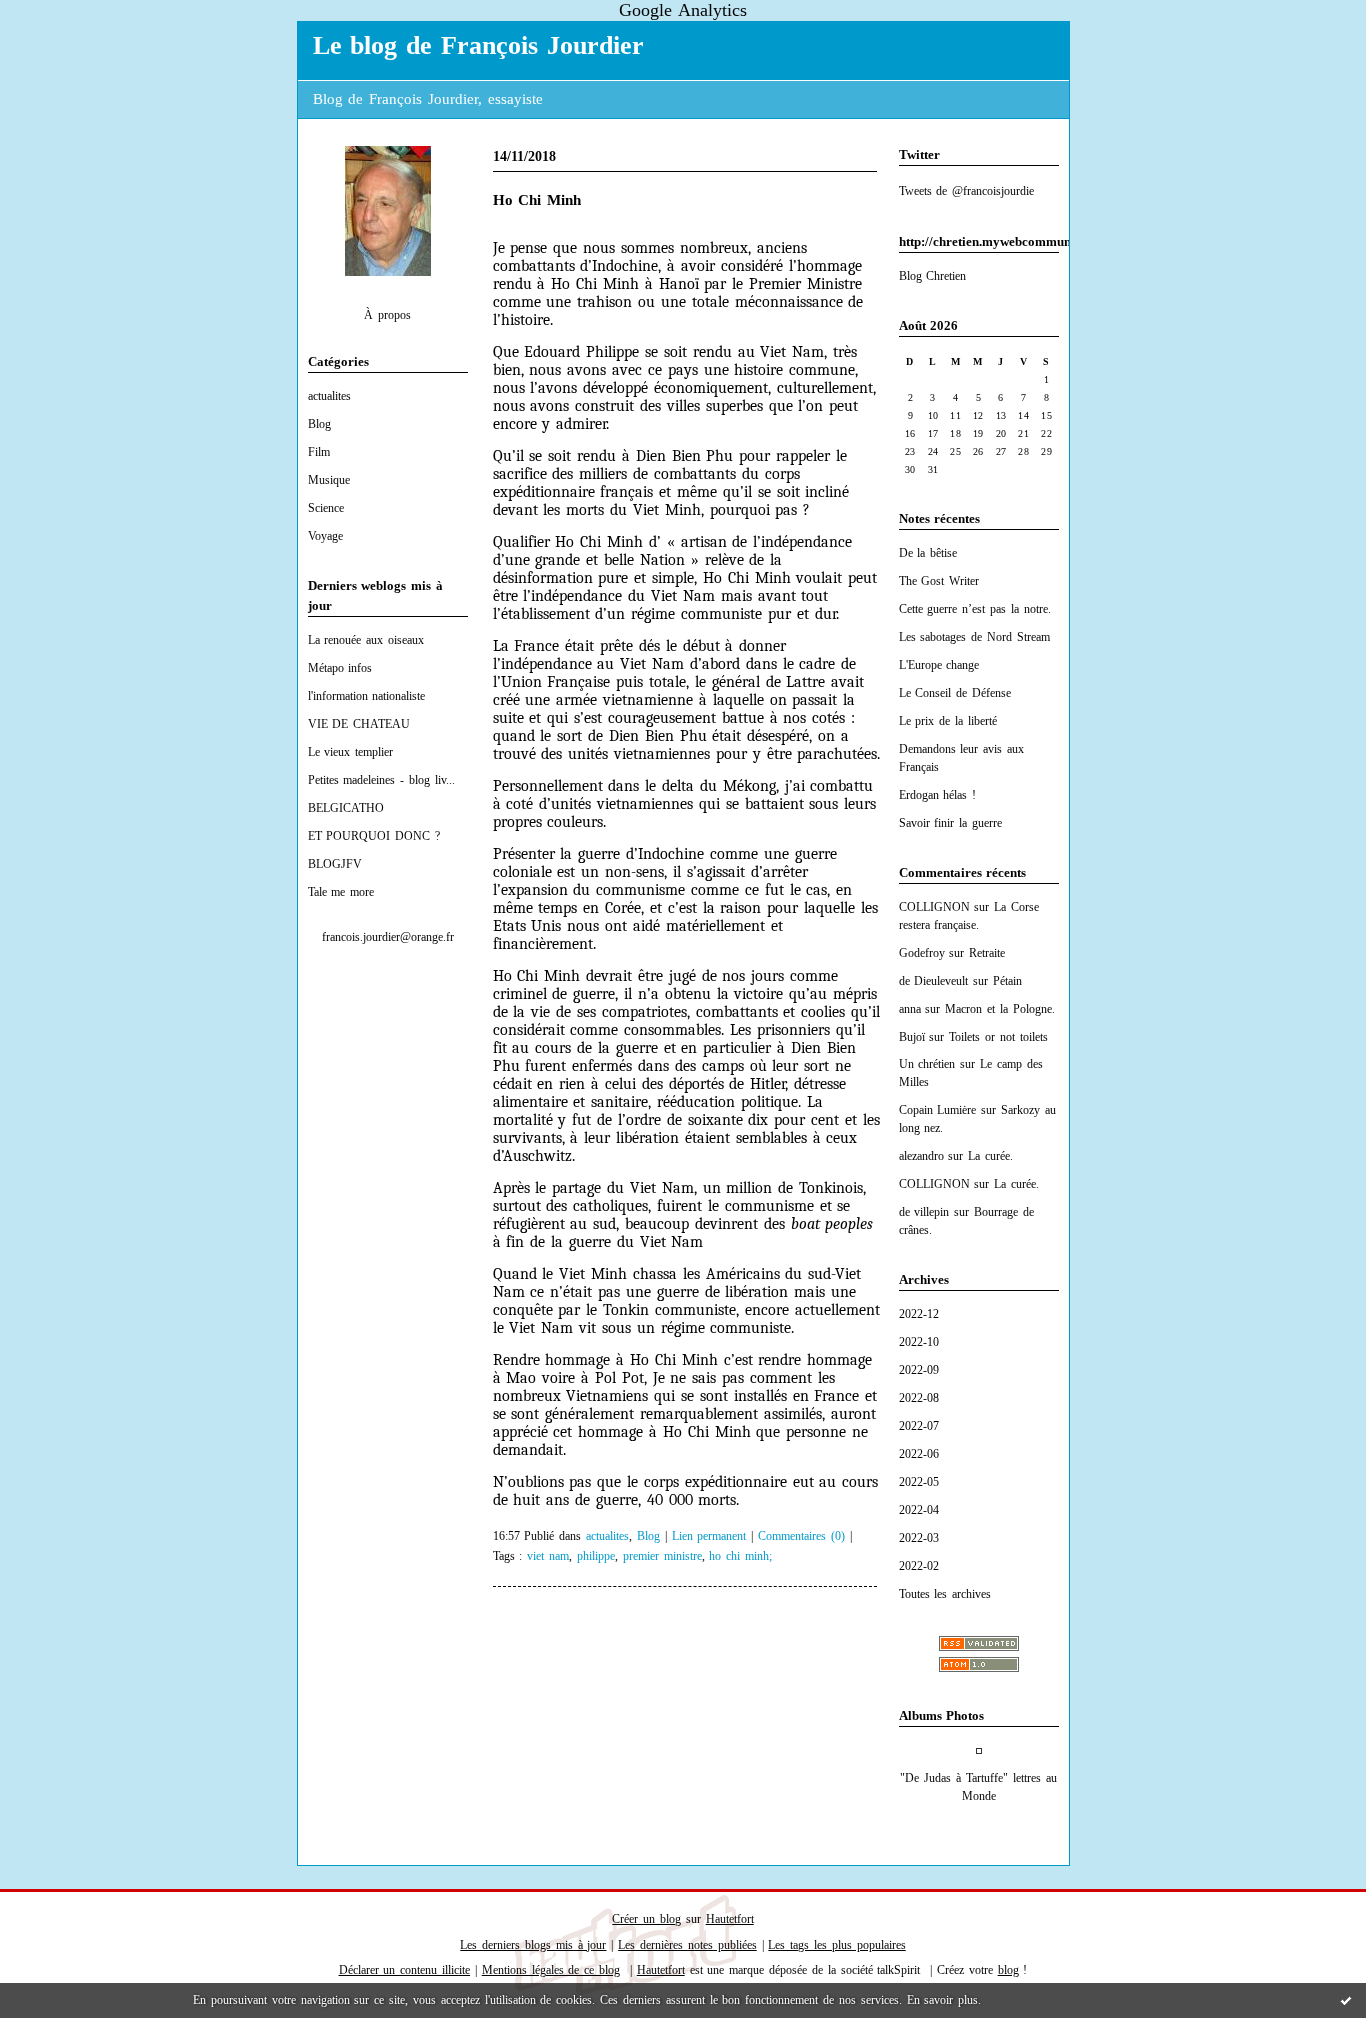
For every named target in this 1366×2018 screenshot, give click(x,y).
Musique (329, 480)
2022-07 (919, 1426)
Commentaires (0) (801, 1536)
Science (326, 508)
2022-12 (919, 1314)
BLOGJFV (335, 864)
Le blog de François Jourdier (478, 45)
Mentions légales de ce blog (551, 1970)
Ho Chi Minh (537, 200)
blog (1008, 1970)
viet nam (548, 1556)
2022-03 (919, 1538)
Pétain (1007, 981)
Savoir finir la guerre (951, 823)
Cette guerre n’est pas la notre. (975, 609)
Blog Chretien (933, 276)
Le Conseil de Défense (955, 693)
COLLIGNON (934, 907)
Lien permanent (709, 1536)
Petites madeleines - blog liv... (381, 780)
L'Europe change (939, 665)
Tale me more (341, 892)
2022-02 (919, 1566)
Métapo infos (340, 668)
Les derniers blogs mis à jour (533, 1945)
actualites (329, 396)
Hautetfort (730, 1919)
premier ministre (662, 1556)
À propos (387, 315)
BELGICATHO (346, 808)
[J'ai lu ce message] (1346, 2000)
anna (910, 1009)
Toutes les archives (945, 1594)
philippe (596, 1556)
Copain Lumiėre (938, 1110)
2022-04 (919, 1510)
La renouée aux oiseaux (366, 640)
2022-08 (919, 1398)
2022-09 (919, 1370)
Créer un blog (646, 1919)
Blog (319, 424)
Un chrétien (927, 1064)
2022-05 (919, 1482)
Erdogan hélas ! (938, 795)
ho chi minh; (740, 1556)
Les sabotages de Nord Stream (974, 637)
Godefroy (922, 953)
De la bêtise (928, 553)
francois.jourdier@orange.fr (388, 937)
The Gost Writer (939, 581)
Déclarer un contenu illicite (405, 1970)
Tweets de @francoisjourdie (967, 191)
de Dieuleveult (934, 981)
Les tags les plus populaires (836, 1945)
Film (319, 452)
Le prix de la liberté (948, 721)
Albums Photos (942, 1715)
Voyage (325, 536)
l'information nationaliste (367, 696)
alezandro (921, 1156)
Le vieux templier (351, 752)
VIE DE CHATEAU (359, 724)
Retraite (987, 953)
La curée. (990, 1156)
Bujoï (912, 1037)
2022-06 (919, 1454)
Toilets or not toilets (998, 1037)
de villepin (924, 1212)
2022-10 (919, 1342)
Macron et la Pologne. (1000, 1009)
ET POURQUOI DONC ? (374, 836)
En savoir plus (943, 2000)
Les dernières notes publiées (687, 1945)
